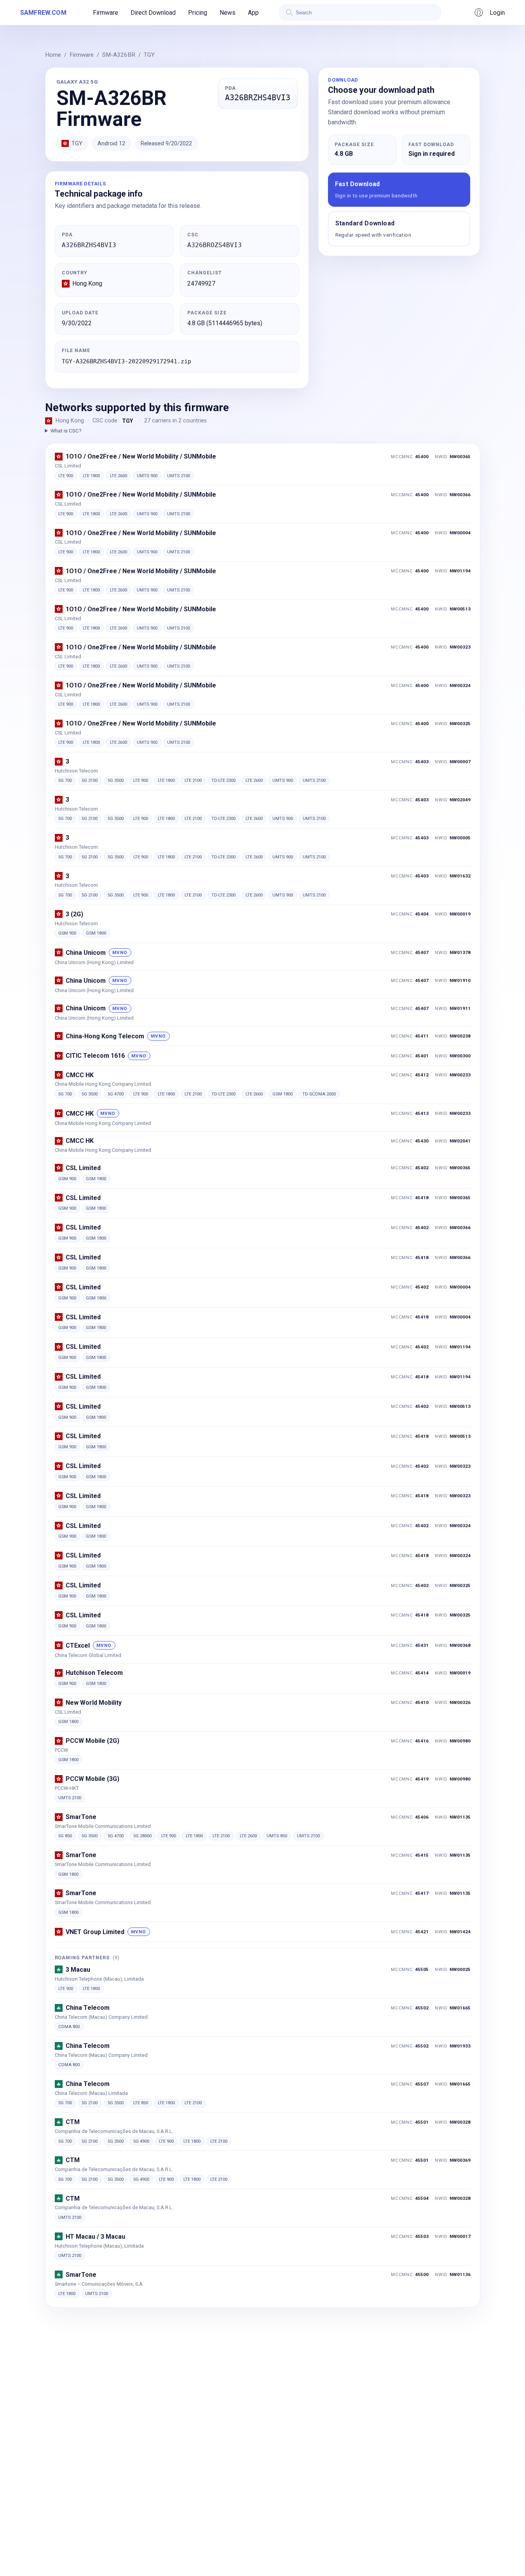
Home (53, 55)
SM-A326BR (119, 55)
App (253, 13)
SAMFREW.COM (43, 13)
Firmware (106, 13)
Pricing (198, 13)
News (228, 13)
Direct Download (153, 13)
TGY (149, 55)
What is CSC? (66, 431)
